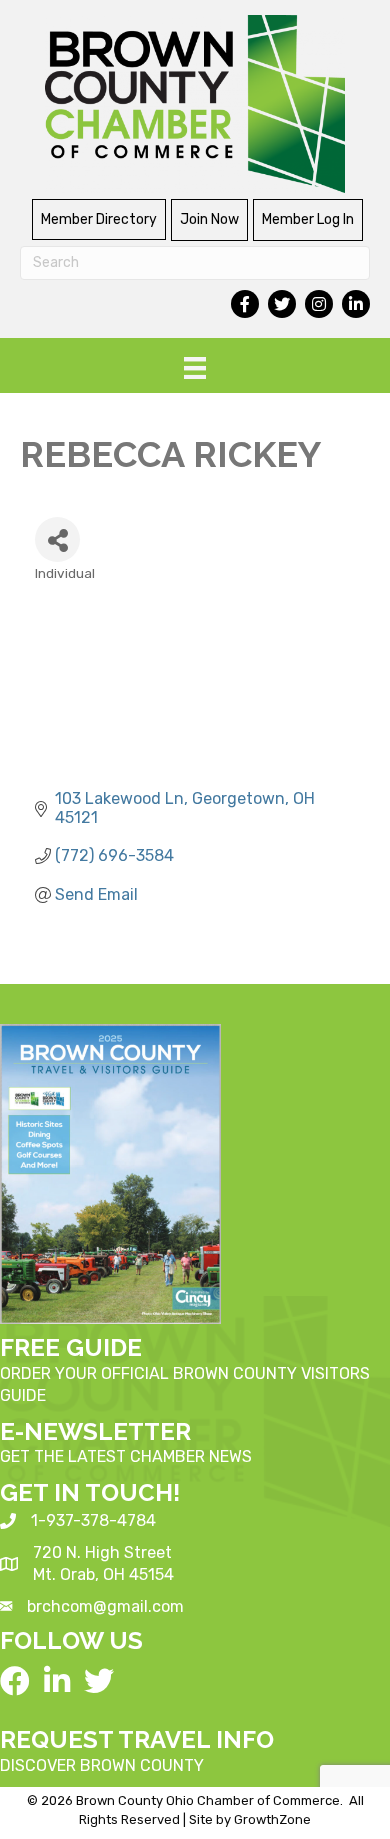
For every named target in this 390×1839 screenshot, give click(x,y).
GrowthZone (272, 1819)
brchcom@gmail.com (105, 1606)
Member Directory (99, 219)
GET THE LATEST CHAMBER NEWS (126, 1456)
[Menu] (195, 368)
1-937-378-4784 (93, 1520)
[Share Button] (57, 539)
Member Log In (308, 219)
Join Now (209, 219)
